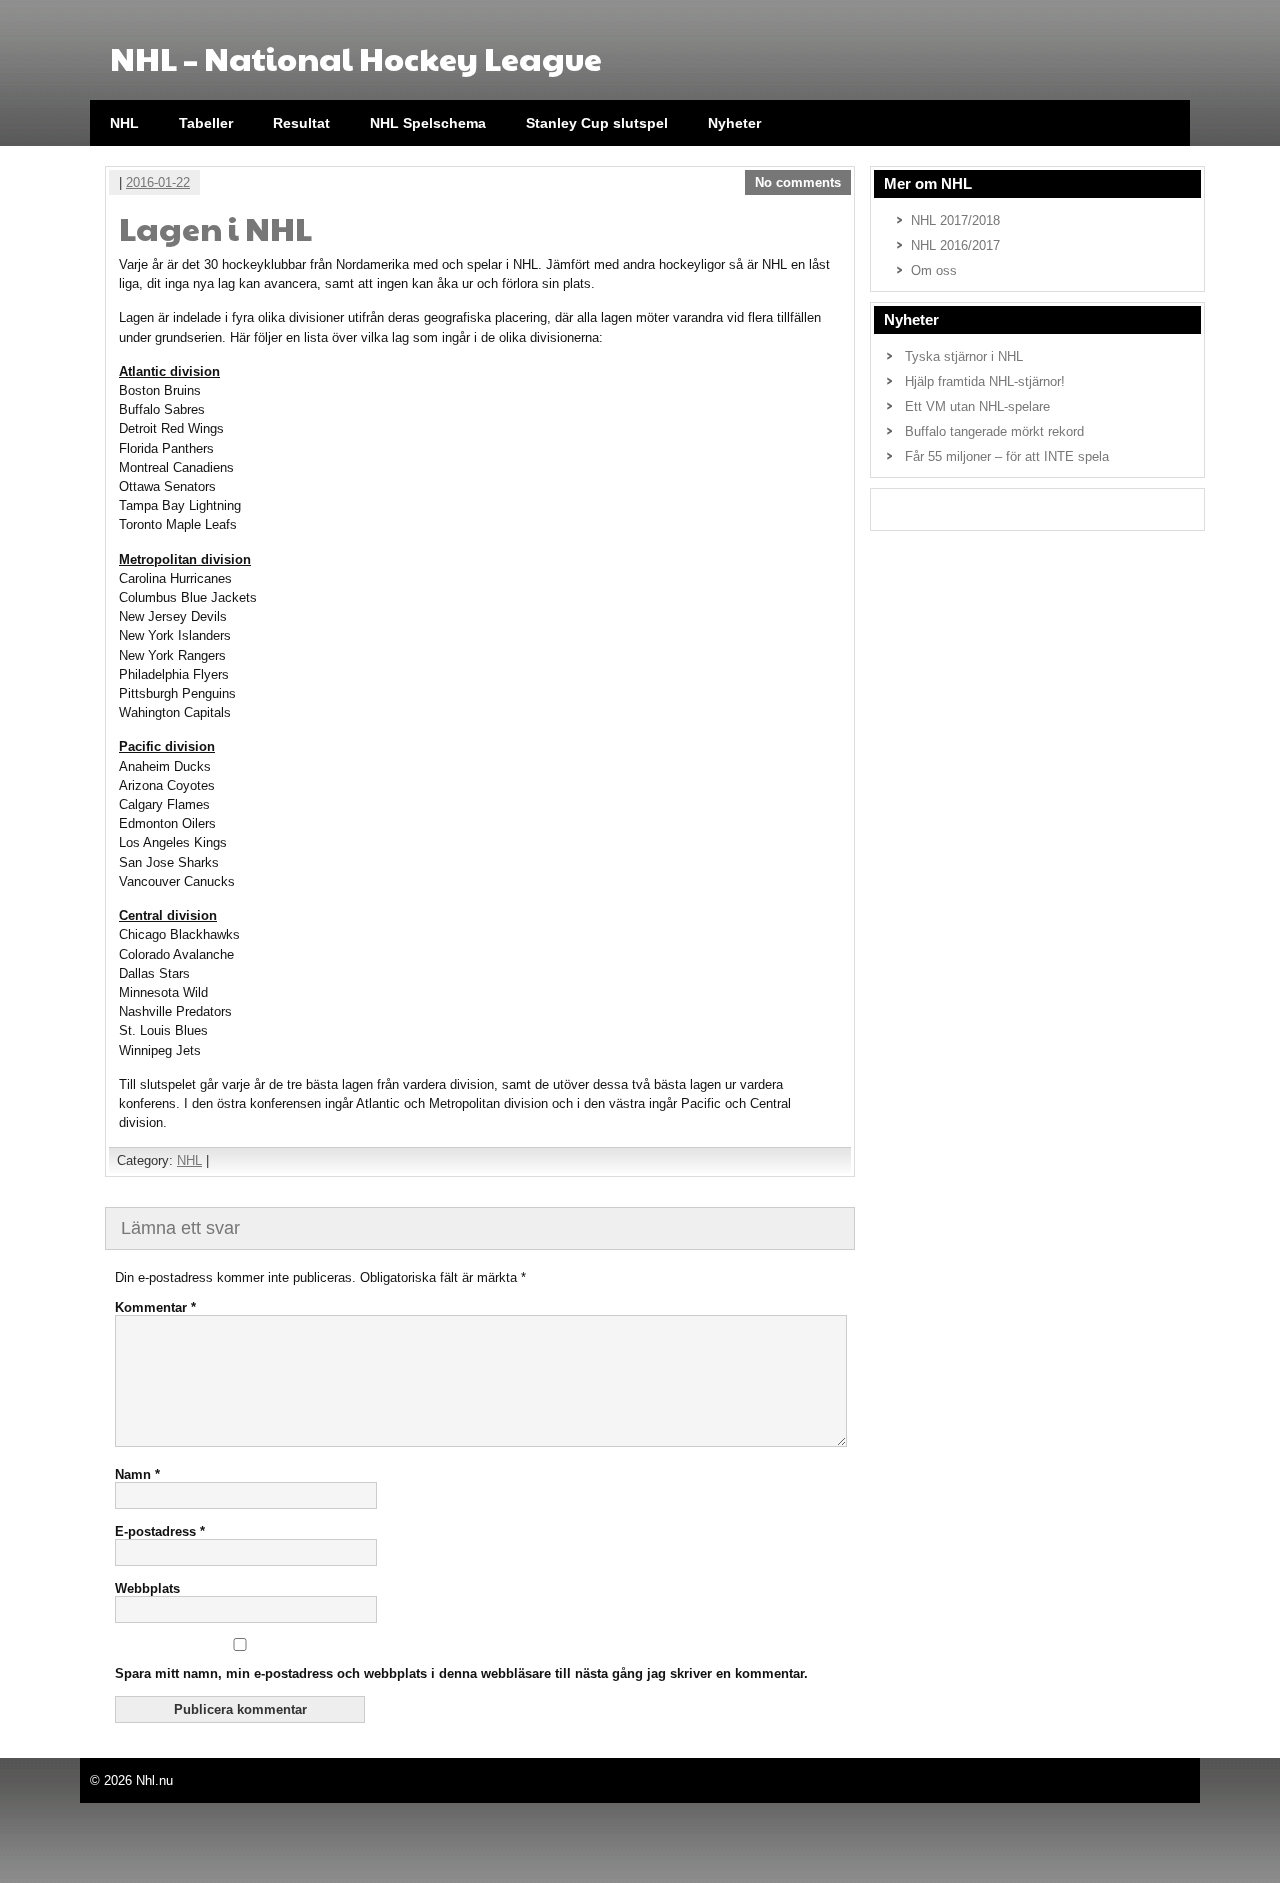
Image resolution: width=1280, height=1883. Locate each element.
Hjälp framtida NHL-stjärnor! (985, 381)
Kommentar (155, 1307)
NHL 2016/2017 (955, 245)
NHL (124, 123)
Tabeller (206, 123)
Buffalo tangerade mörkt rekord (994, 431)
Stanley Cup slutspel (597, 123)
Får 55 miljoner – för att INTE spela (1007, 456)
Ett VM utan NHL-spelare (977, 406)
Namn (137, 1474)
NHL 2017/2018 (955, 220)
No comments (798, 182)
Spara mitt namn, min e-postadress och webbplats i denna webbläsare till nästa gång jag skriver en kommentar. (461, 1673)
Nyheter (734, 123)
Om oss (934, 270)
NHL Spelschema (428, 123)
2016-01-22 (158, 182)
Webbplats (147, 1588)
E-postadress (160, 1531)
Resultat (301, 123)
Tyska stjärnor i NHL (964, 356)
